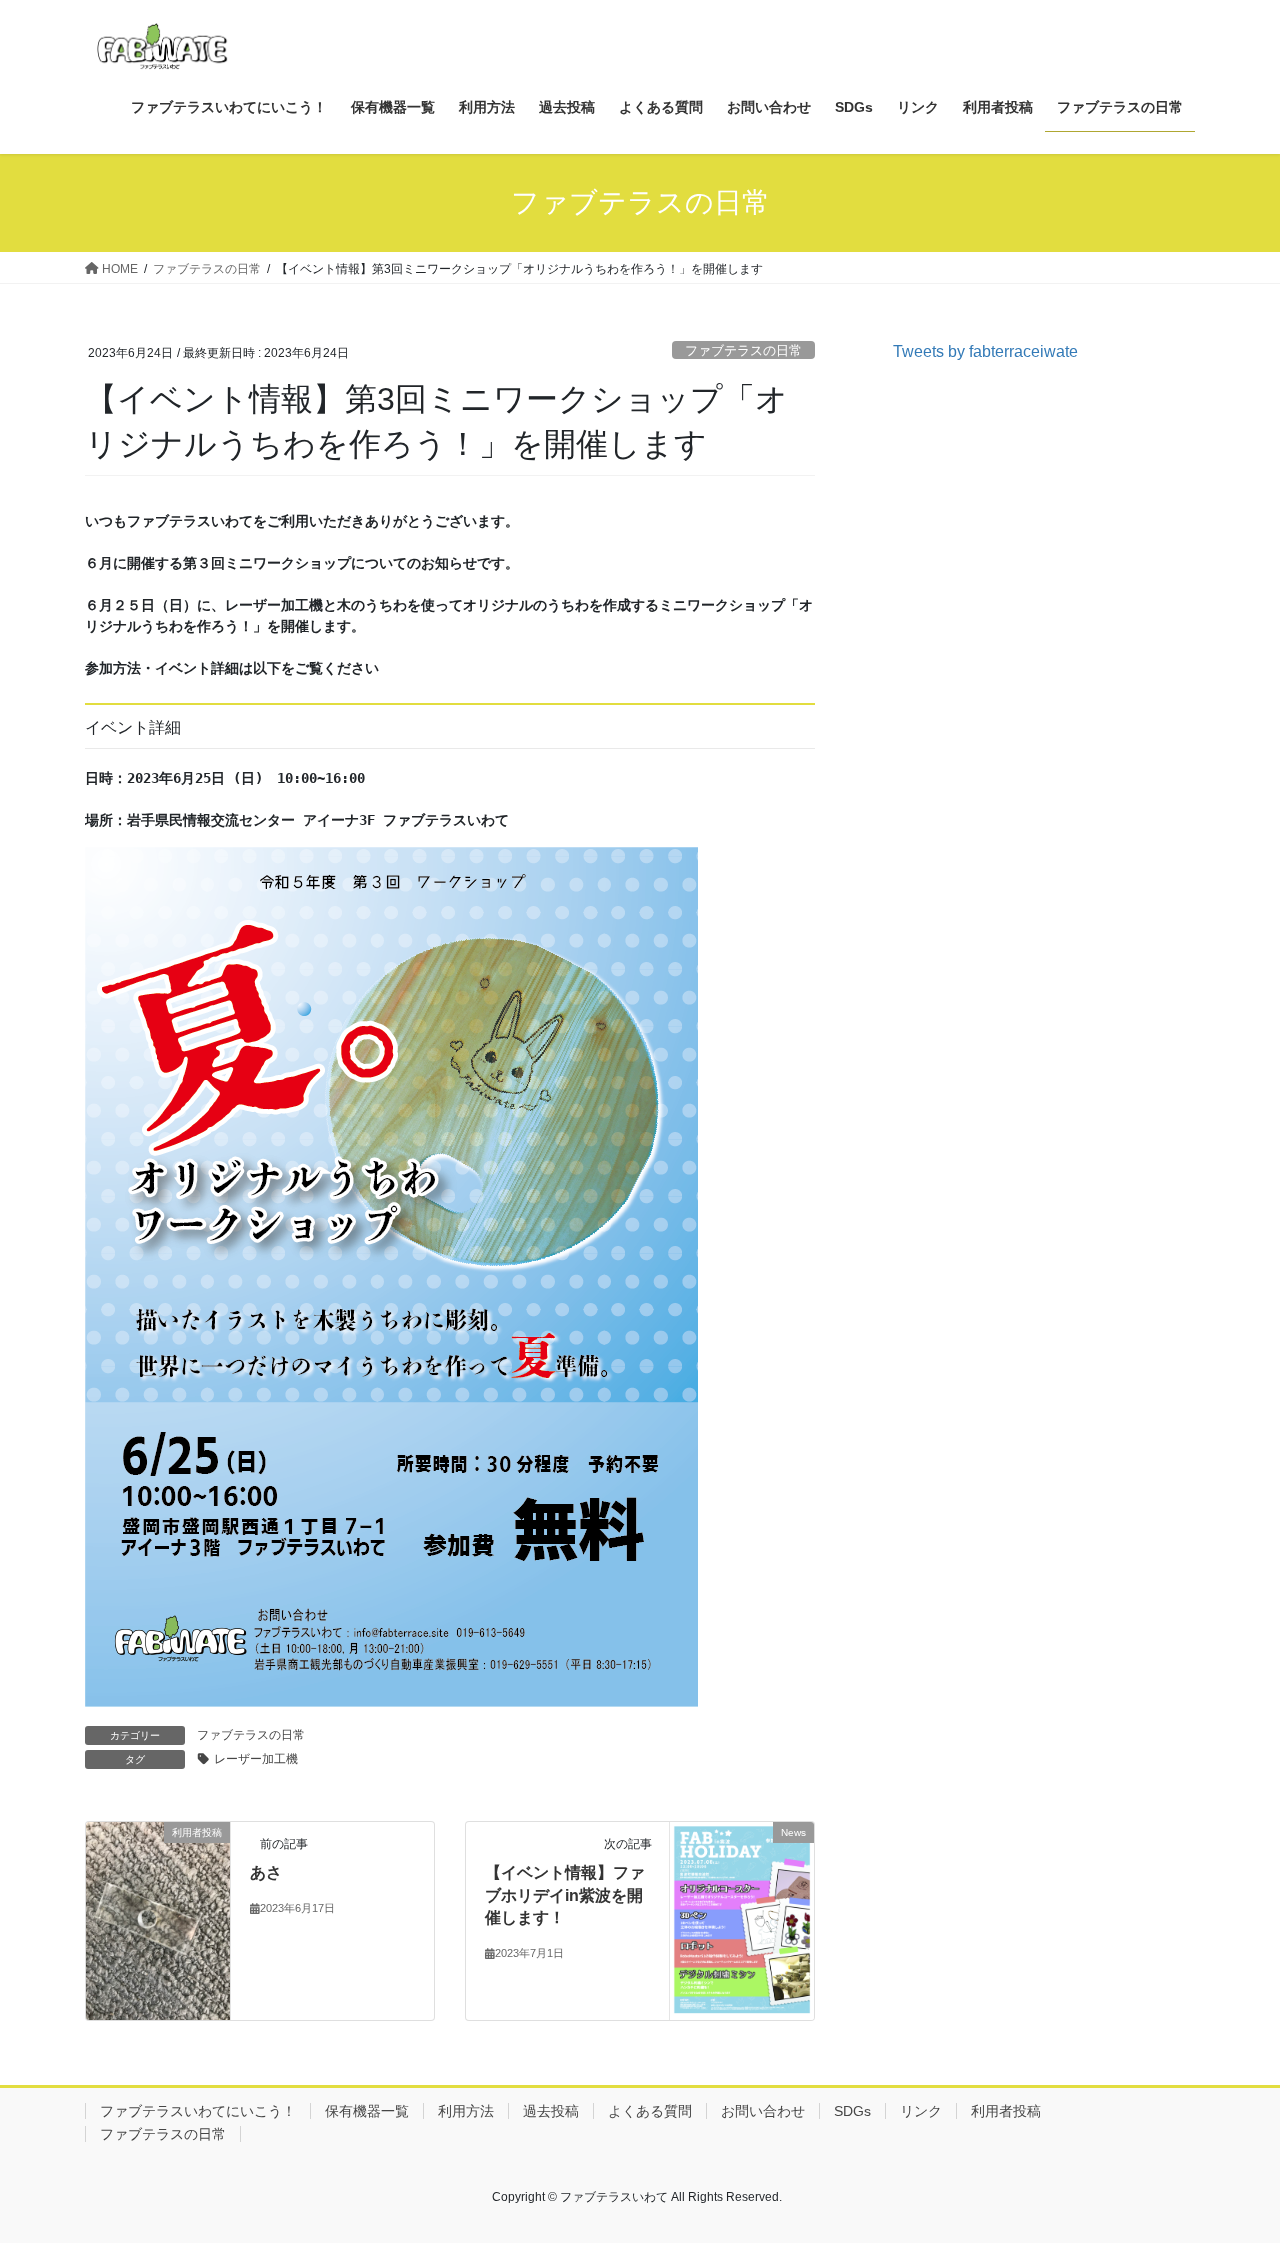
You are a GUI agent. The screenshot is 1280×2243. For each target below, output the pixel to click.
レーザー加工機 (256, 1759)
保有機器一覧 (367, 2111)
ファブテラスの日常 (743, 350)
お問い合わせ (763, 2111)
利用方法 (466, 2111)
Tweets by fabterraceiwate (985, 351)
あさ (266, 1872)
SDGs (852, 2111)
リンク (921, 2111)
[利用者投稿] (158, 1916)
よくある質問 (650, 2111)
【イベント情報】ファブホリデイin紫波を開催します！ (565, 1895)
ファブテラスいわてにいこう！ (198, 2111)
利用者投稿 (1006, 2111)
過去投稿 (551, 2111)
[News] (742, 1919)
